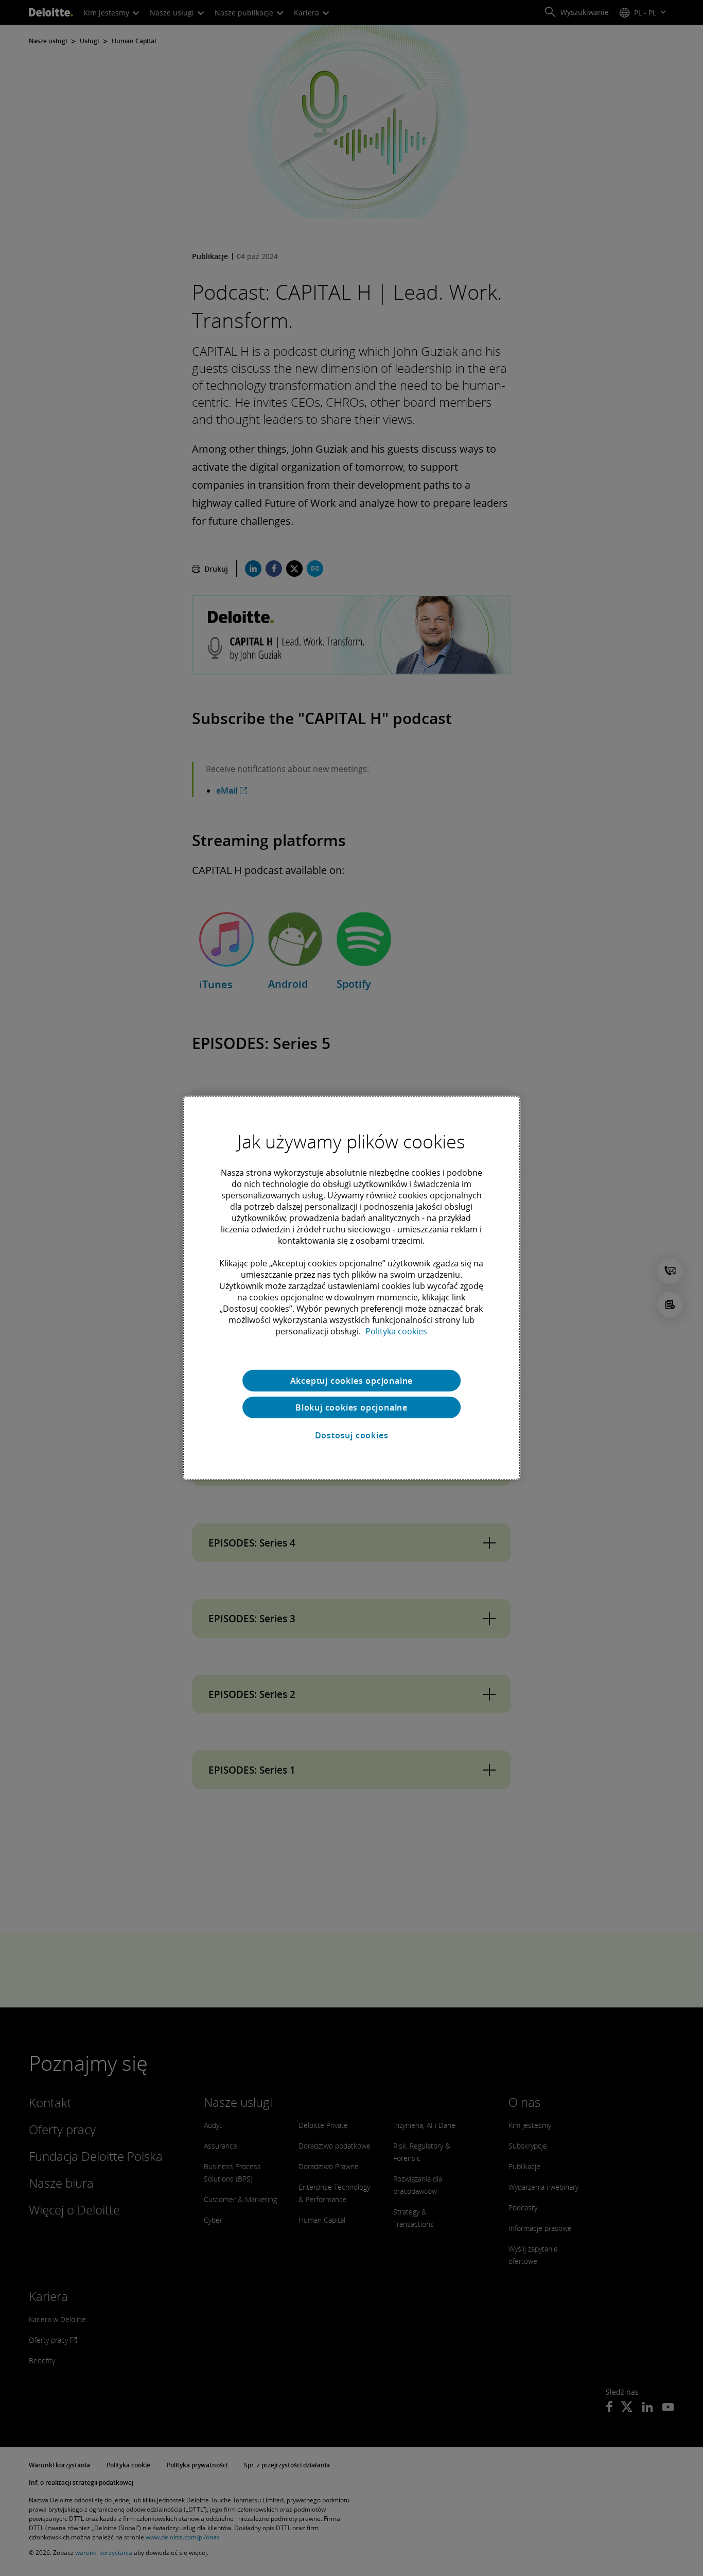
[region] (351, 1288)
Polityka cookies (396, 1331)
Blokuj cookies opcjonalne (351, 1407)
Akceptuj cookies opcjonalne (352, 1381)
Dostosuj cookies (352, 1435)
